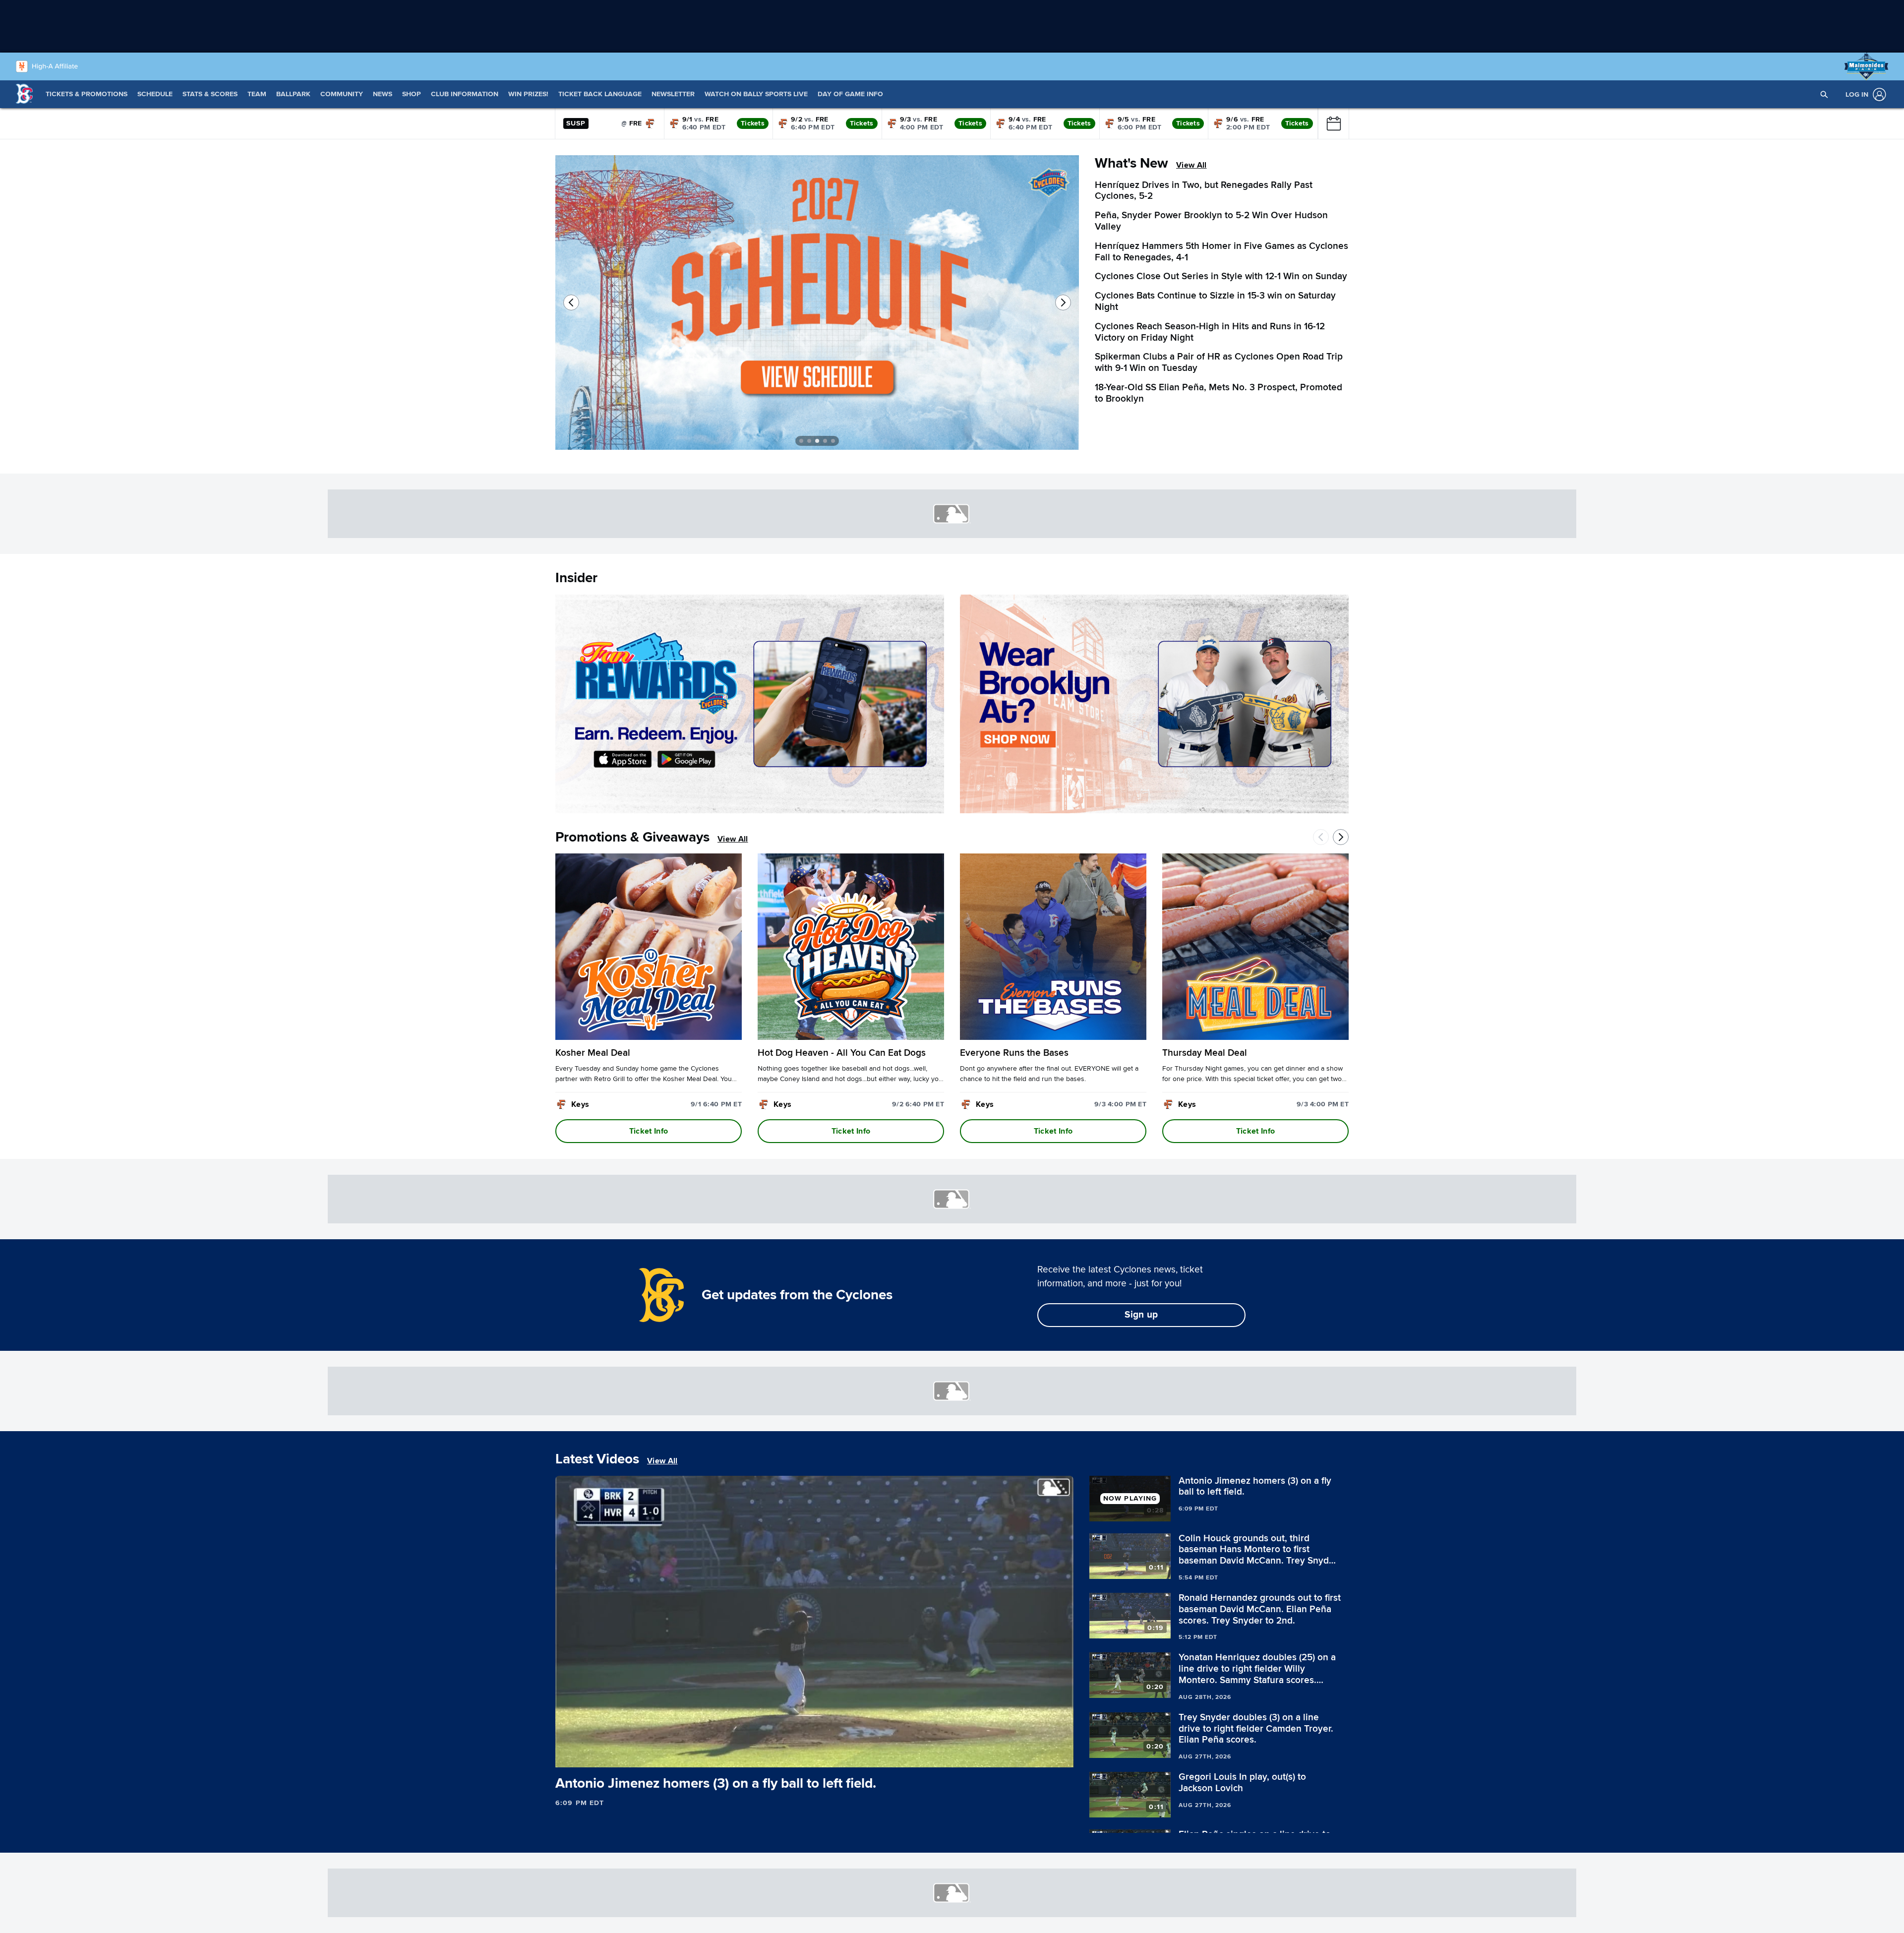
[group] (814, 1622)
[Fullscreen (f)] (1061, 1755)
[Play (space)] (584, 1755)
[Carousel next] (1063, 302)
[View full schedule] (1333, 123)
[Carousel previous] (571, 302)
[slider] (814, 1743)
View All (1191, 165)
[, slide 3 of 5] (1015, 306)
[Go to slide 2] (809, 441)
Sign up (1141, 1315)
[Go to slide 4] (825, 441)
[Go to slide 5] (833, 441)
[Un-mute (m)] (622, 1755)
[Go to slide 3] (817, 441)
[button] (1824, 94)
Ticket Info (649, 1131)
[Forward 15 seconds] (601, 1755)
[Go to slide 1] (801, 441)
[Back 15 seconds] (567, 1755)
